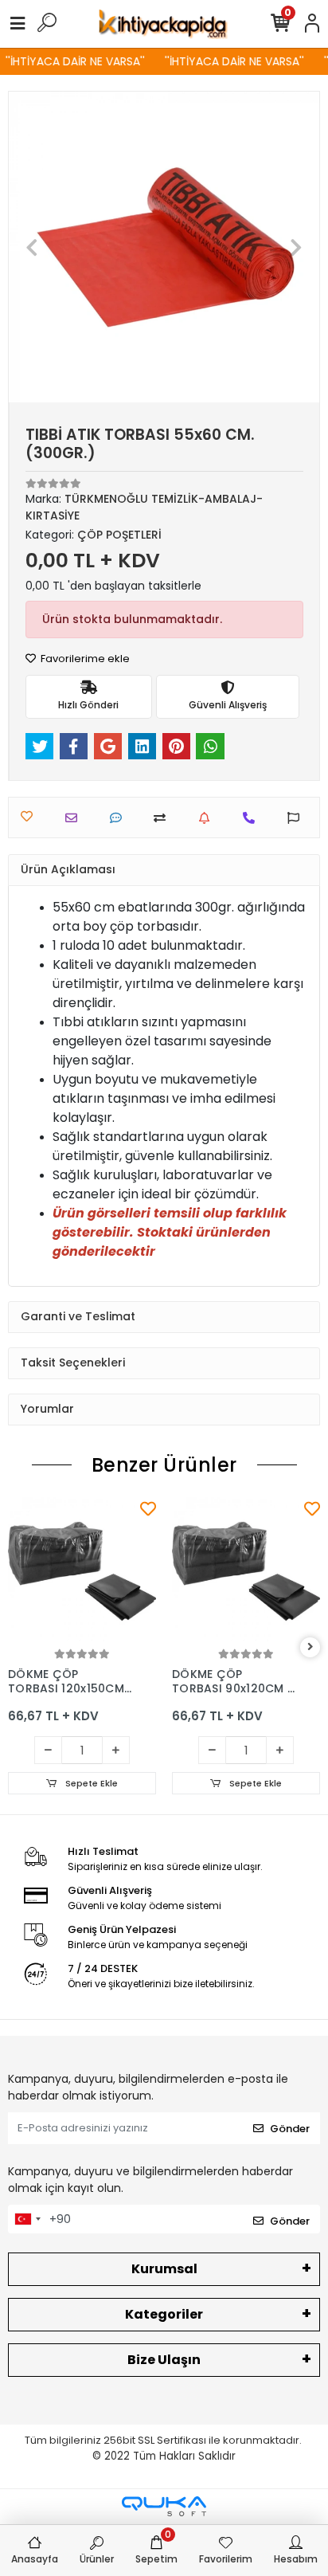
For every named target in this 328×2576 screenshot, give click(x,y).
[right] (310, 1647)
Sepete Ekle (90, 1783)
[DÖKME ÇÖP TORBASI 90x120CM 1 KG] (246, 1571)
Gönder (290, 2129)
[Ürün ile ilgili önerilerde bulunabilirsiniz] (297, 818)
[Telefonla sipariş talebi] (253, 818)
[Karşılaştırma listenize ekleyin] (164, 818)
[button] (32, 247)
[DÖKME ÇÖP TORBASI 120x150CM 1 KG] (82, 1571)
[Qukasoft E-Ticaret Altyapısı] (164, 2506)
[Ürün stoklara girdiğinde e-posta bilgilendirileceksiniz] (208, 818)
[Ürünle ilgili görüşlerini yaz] (120, 818)
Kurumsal (164, 2269)
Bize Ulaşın (164, 2360)
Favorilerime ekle (84, 659)
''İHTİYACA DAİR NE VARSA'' (70, 61)
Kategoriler (164, 2314)
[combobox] (27, 2219)
